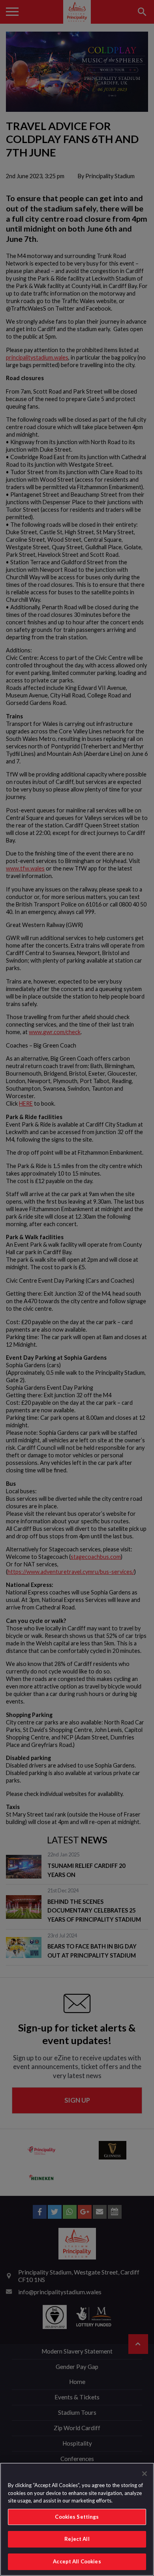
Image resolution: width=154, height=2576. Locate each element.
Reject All (77, 2539)
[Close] (145, 2474)
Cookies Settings (77, 2517)
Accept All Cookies (77, 2561)
